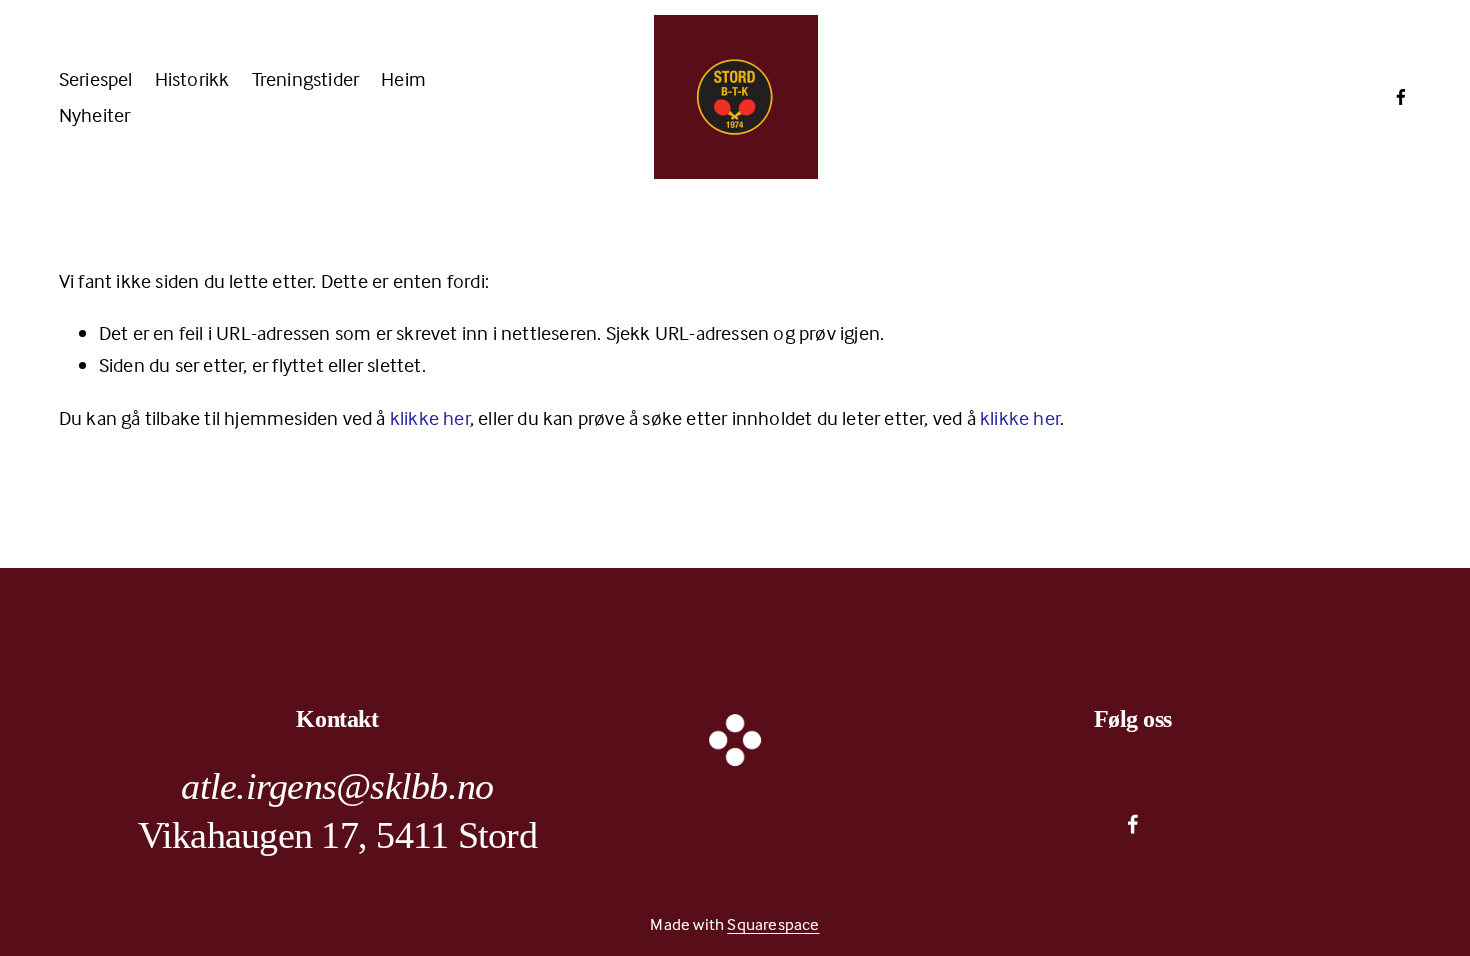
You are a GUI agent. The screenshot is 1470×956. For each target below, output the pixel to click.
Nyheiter (95, 114)
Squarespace (773, 924)
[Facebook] (1401, 97)
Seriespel (96, 78)
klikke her (430, 417)
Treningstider (306, 78)
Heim (403, 78)
